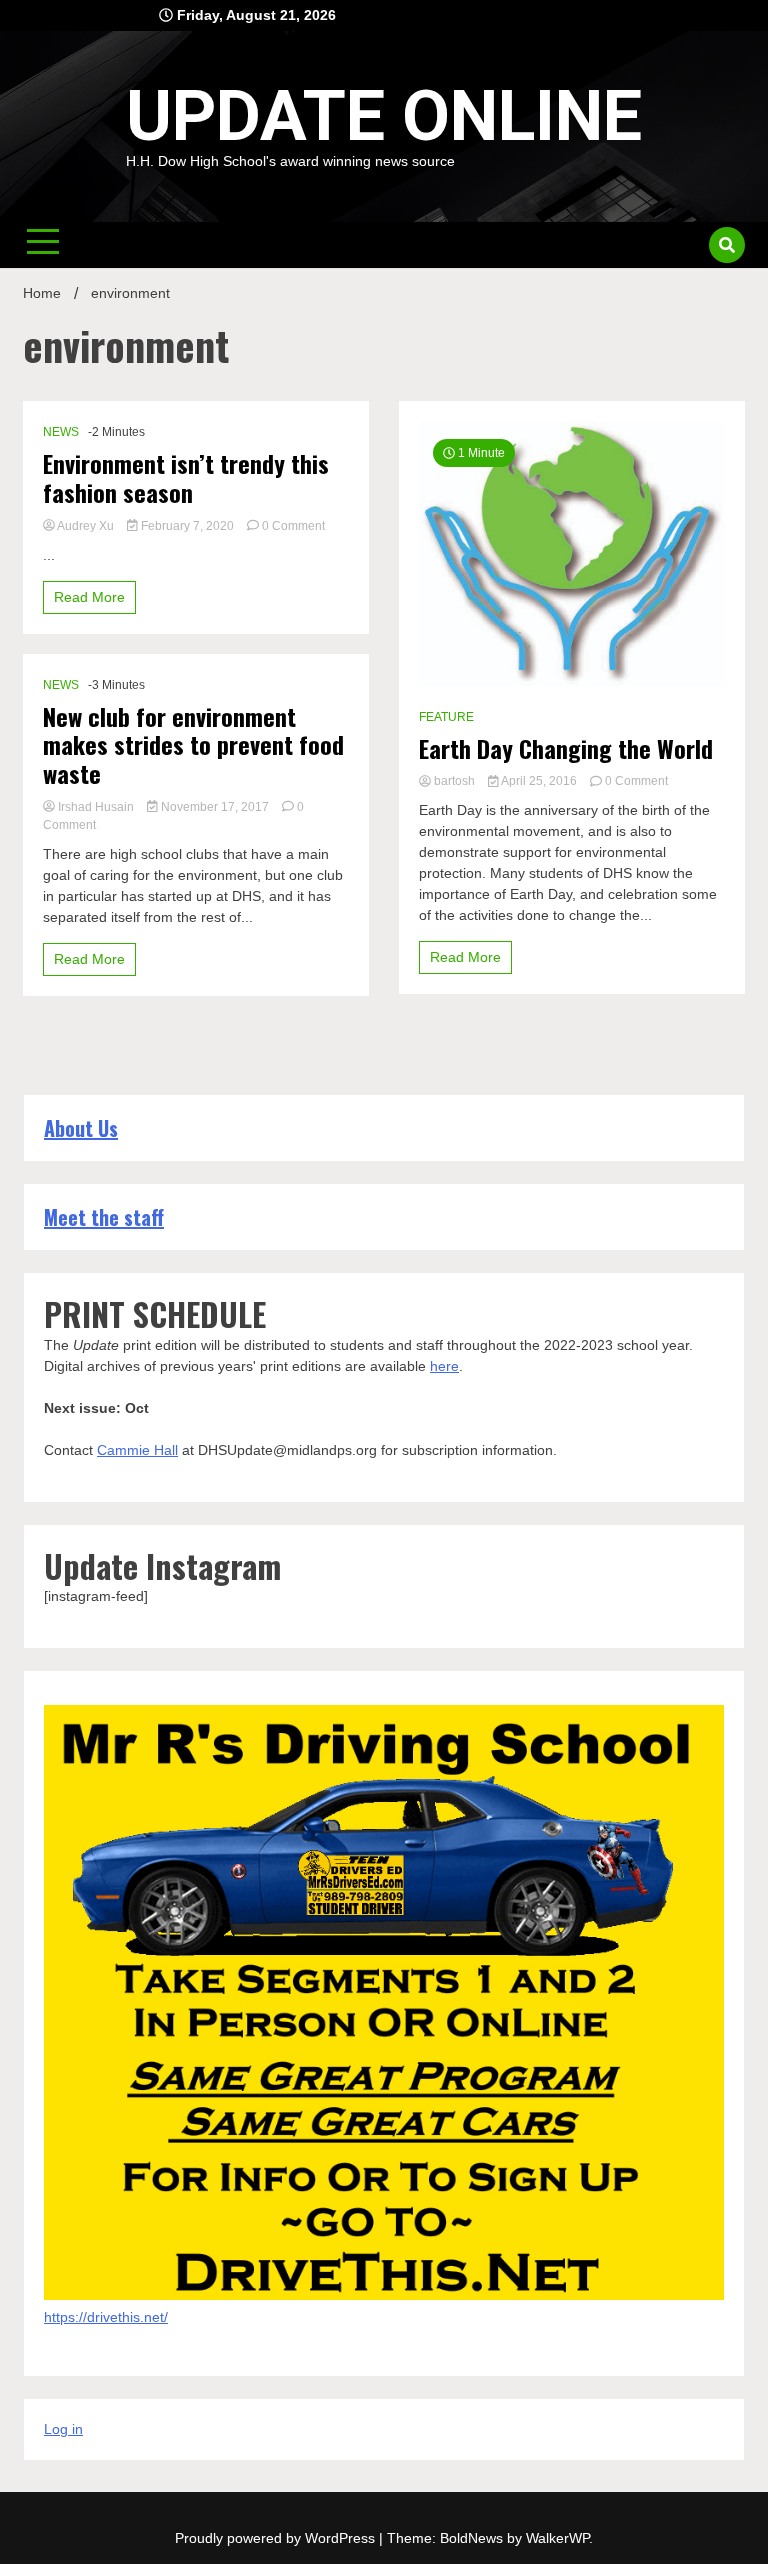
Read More (89, 597)
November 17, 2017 (215, 807)
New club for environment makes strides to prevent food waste (193, 745)
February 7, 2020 (187, 526)
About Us (81, 1128)
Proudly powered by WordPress (277, 2538)
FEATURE (446, 717)
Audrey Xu (86, 526)
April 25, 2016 (539, 781)
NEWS (61, 432)
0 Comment (293, 526)
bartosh (454, 781)
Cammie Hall (137, 1450)
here (444, 1366)
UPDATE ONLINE (384, 116)
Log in (63, 2429)
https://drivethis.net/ (106, 2317)
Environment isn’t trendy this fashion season (186, 478)
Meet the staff (104, 1217)
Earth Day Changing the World (566, 748)
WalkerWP (557, 2538)
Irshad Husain (96, 807)
